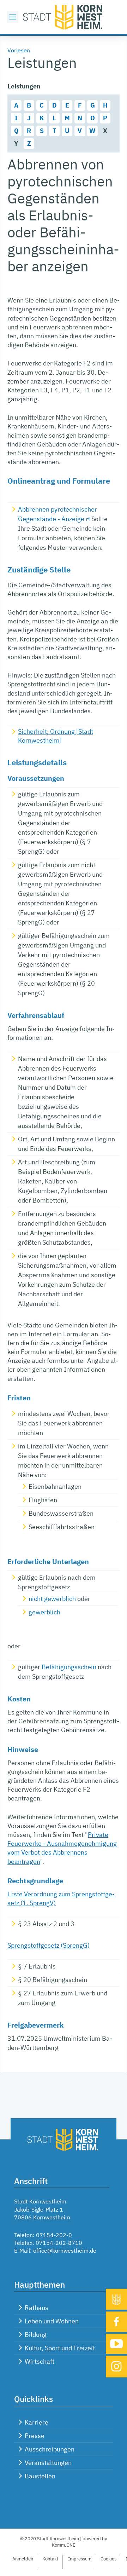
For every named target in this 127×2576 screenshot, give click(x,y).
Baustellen (40, 2476)
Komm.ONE (64, 2545)
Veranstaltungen (48, 2463)
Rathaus (37, 2308)
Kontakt (50, 2559)
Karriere (37, 2422)
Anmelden (23, 2559)
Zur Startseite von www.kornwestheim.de (64, 17)
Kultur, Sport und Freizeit (60, 2348)
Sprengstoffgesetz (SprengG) (49, 1945)
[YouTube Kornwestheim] (116, 2344)
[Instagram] (116, 2366)
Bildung (36, 2335)
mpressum (80, 2559)
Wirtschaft (40, 2361)
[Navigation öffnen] (13, 17)
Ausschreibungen (50, 2449)
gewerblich (44, 1612)
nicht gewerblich (52, 1599)
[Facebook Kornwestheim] (116, 2322)
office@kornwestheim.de (65, 2251)
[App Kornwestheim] (116, 2299)
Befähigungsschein (69, 1667)
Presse (35, 2436)
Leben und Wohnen (52, 2321)
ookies (108, 2559)
